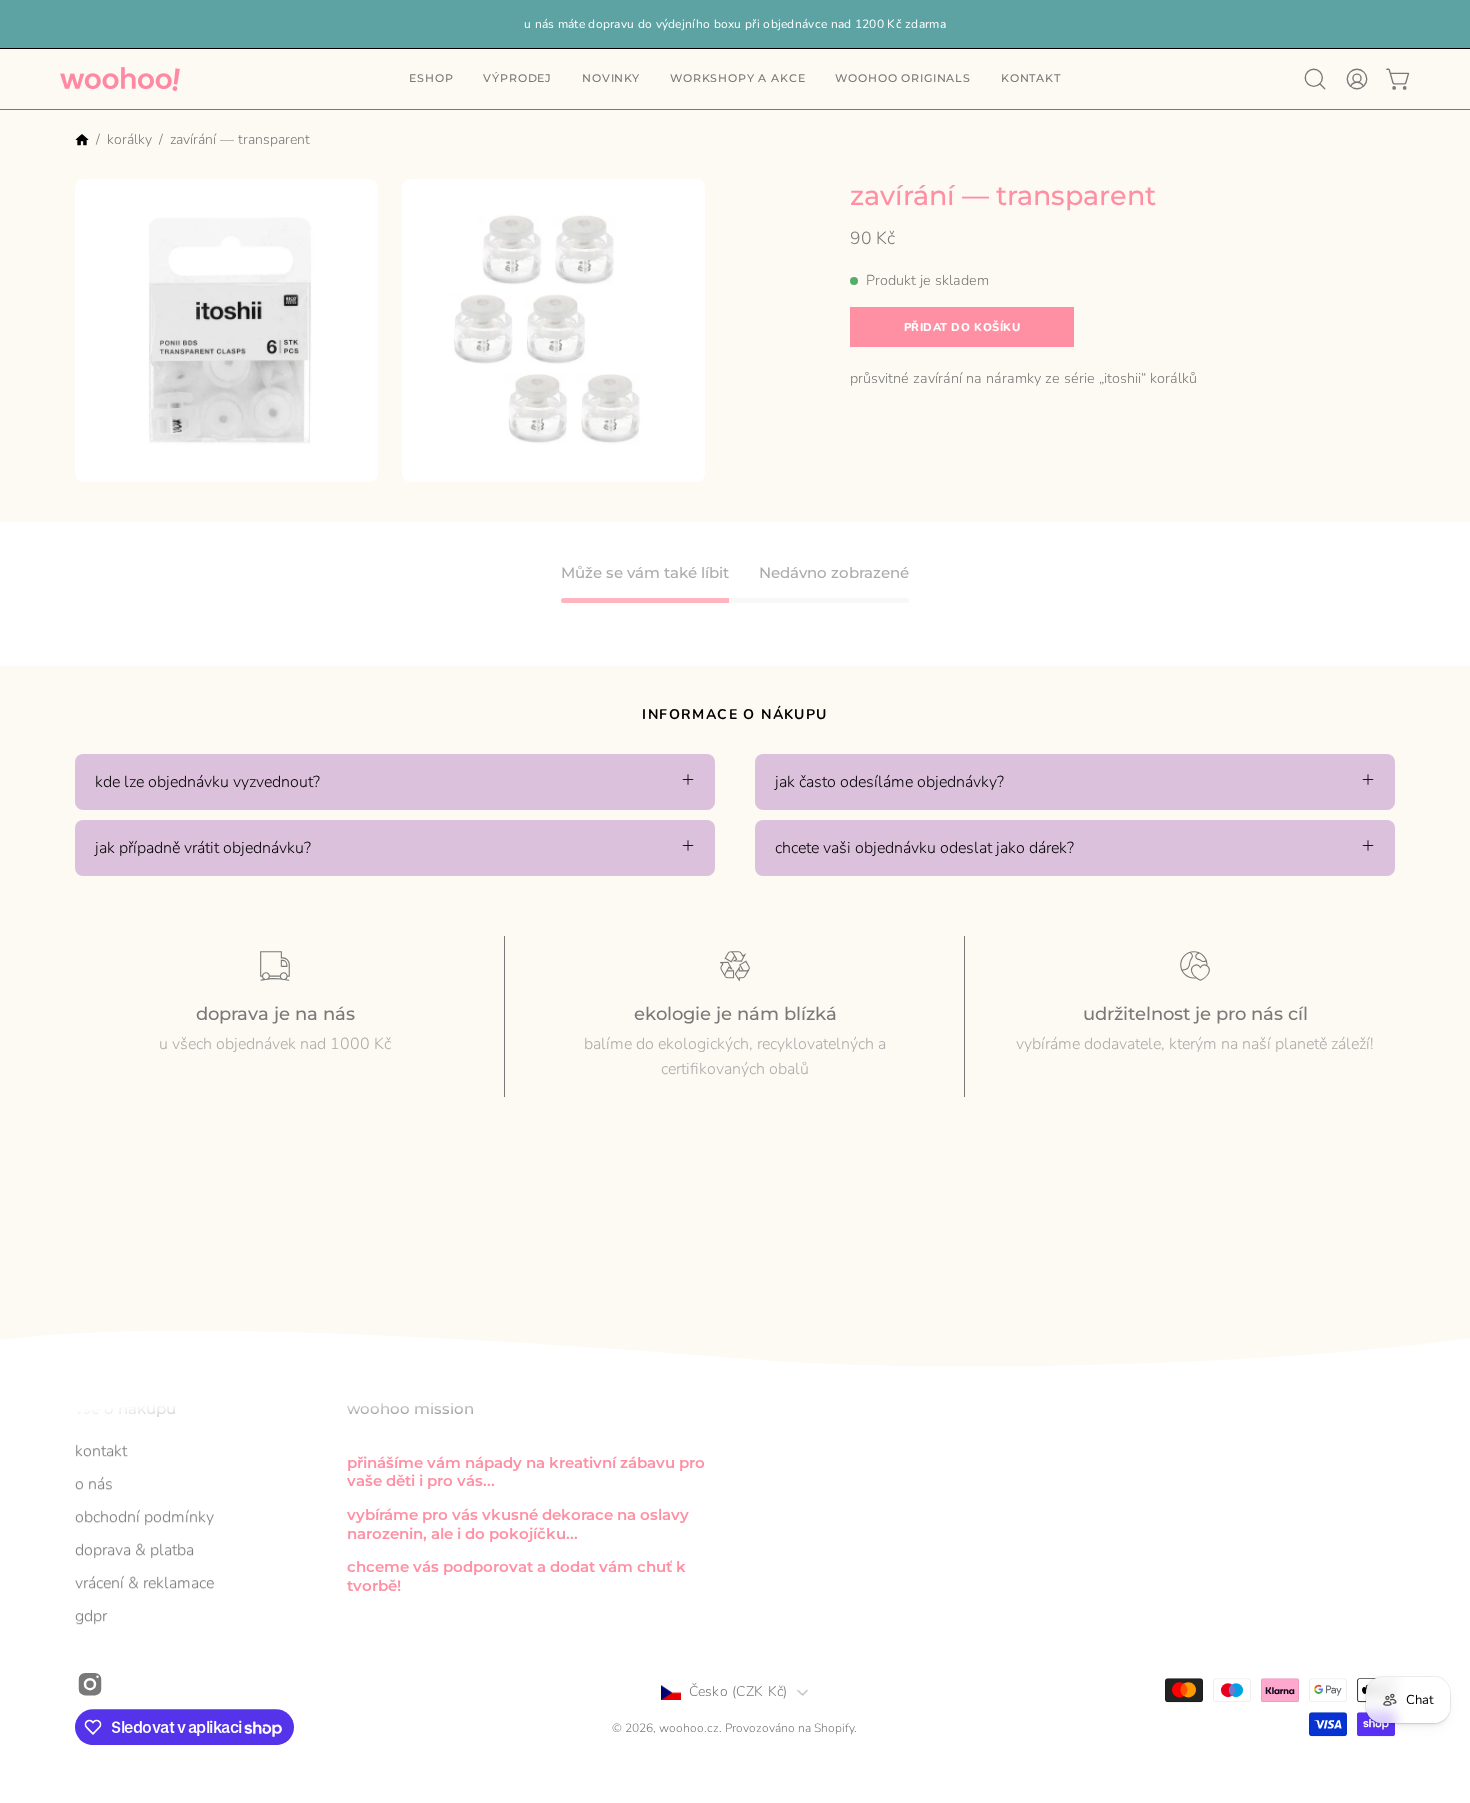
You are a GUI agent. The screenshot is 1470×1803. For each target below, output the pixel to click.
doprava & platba (134, 1550)
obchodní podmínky (144, 1517)
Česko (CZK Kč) (738, 1691)
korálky (129, 139)
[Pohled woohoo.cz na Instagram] (90, 1684)
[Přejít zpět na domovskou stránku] (82, 141)
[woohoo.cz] (120, 79)
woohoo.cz (689, 1729)
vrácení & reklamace (144, 1583)
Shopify (834, 1729)
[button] (1031, 79)
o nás (94, 1484)
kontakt (101, 1451)
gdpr (91, 1616)
